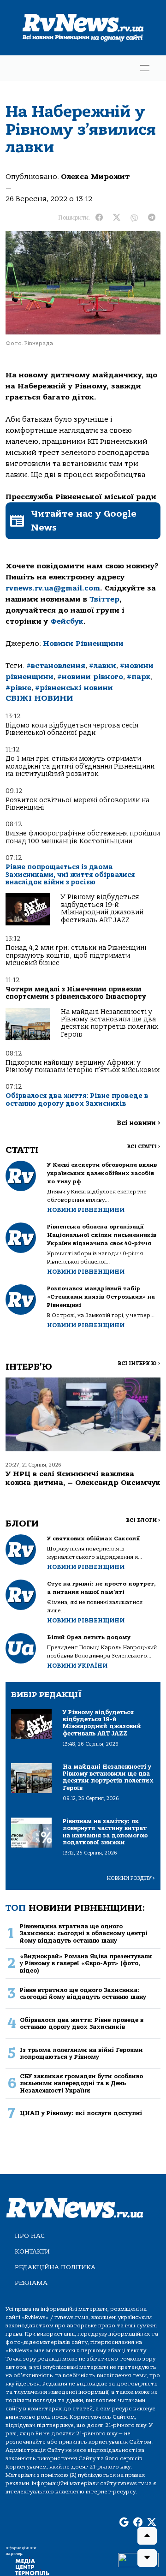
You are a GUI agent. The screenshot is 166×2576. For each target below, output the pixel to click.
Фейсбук (67, 621)
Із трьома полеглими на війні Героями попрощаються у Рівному (81, 2053)
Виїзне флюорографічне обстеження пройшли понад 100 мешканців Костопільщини (83, 837)
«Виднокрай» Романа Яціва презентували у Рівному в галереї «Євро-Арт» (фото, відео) (86, 1963)
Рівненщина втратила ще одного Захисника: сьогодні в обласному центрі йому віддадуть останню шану (84, 1933)
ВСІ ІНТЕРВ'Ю (139, 1363)
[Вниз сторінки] (147, 2558)
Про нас (30, 2236)
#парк (139, 677)
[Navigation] (145, 68)
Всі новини (139, 1123)
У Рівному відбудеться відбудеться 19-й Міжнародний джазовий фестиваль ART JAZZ (102, 908)
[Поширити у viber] (134, 218)
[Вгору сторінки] (147, 2536)
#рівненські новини (74, 688)
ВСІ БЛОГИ (143, 1520)
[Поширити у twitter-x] (117, 218)
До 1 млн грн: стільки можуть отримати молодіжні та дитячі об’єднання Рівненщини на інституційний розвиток (80, 766)
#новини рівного (90, 677)
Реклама (31, 2283)
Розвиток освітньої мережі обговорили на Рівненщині (77, 804)
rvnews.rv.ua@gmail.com (53, 588)
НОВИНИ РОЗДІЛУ (131, 1878)
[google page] (124, 2522)
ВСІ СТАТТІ (144, 1147)
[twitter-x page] (152, 2522)
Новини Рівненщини (83, 644)
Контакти (32, 2251)
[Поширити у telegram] (152, 218)
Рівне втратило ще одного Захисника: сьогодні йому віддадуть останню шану (83, 1993)
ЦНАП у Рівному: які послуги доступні (81, 2113)
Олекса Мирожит (95, 177)
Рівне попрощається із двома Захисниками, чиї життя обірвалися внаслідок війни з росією (70, 875)
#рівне (18, 688)
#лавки (103, 666)
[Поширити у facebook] (99, 218)
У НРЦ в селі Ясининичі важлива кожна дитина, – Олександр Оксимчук (83, 1478)
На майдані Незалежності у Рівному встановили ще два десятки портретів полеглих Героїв (110, 1023)
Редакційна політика (55, 2267)
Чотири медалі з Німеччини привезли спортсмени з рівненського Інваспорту (76, 993)
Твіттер (104, 599)
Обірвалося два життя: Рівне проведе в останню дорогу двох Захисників (77, 1100)
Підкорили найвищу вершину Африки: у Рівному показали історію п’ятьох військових (83, 1066)
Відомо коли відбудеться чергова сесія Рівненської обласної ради (72, 729)
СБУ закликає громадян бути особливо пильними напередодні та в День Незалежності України (81, 2083)
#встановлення (56, 666)
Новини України (77, 1666)
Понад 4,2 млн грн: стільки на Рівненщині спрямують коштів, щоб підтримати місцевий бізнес (76, 955)
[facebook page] (138, 2522)
